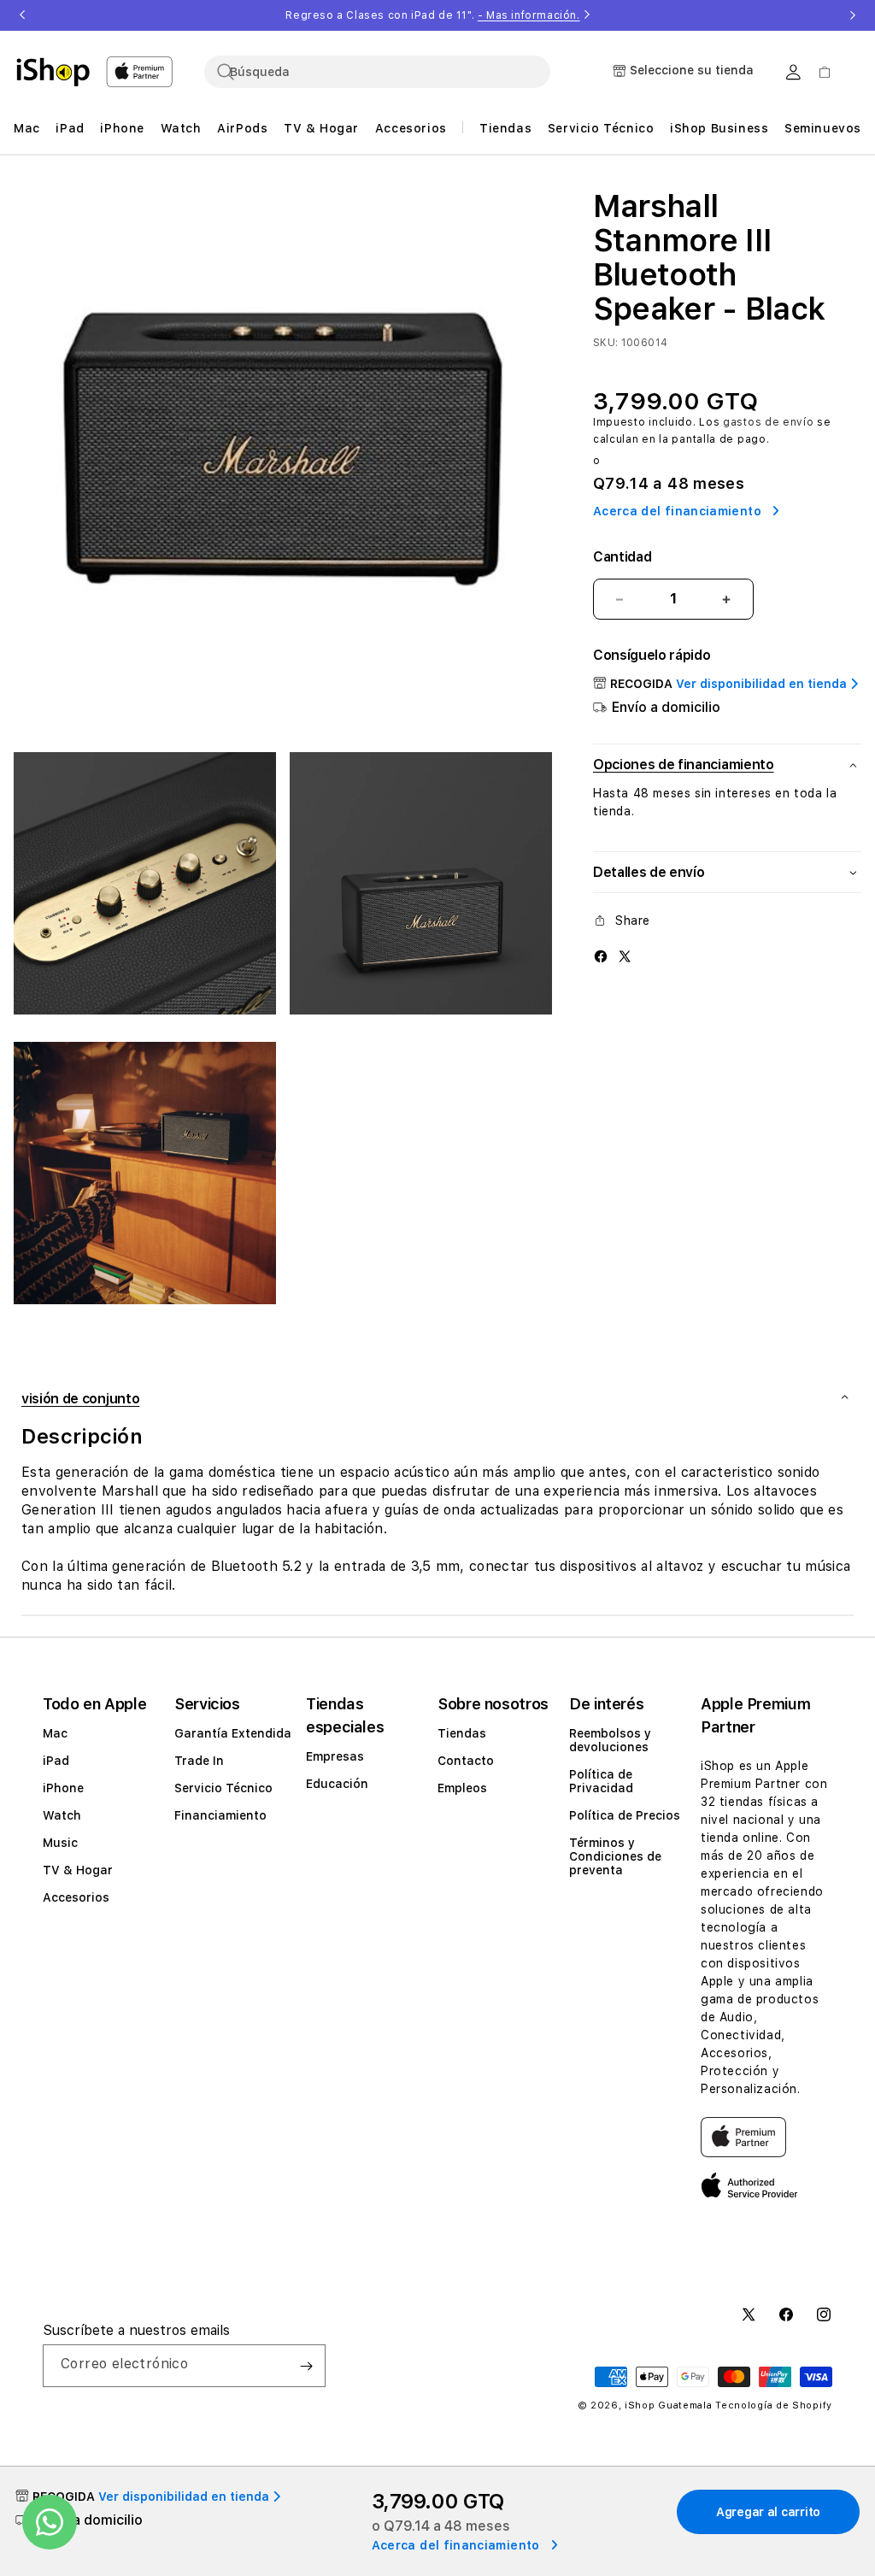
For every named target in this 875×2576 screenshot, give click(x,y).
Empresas (335, 1756)
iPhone (63, 1788)
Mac (55, 1733)
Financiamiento (220, 1815)
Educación (337, 1784)
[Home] (53, 72)
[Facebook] (601, 956)
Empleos (462, 1788)
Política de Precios (625, 1815)
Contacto (466, 1761)
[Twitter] (625, 956)
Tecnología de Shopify (774, 2405)
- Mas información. (529, 15)
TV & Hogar (78, 1870)
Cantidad (622, 557)
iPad (56, 1761)
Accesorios (76, 1897)
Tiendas (462, 1733)
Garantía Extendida (233, 1733)
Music (60, 1843)
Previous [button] (22, 15)
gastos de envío (769, 422)
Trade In (199, 1761)
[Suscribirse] (306, 2366)
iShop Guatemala (669, 2405)
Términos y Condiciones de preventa (615, 1856)
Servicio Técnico (223, 1788)
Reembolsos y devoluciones (610, 1740)
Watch (62, 1815)
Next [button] (853, 15)
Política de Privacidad (601, 1781)
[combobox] (377, 72)
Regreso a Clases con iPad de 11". (432, 15)
